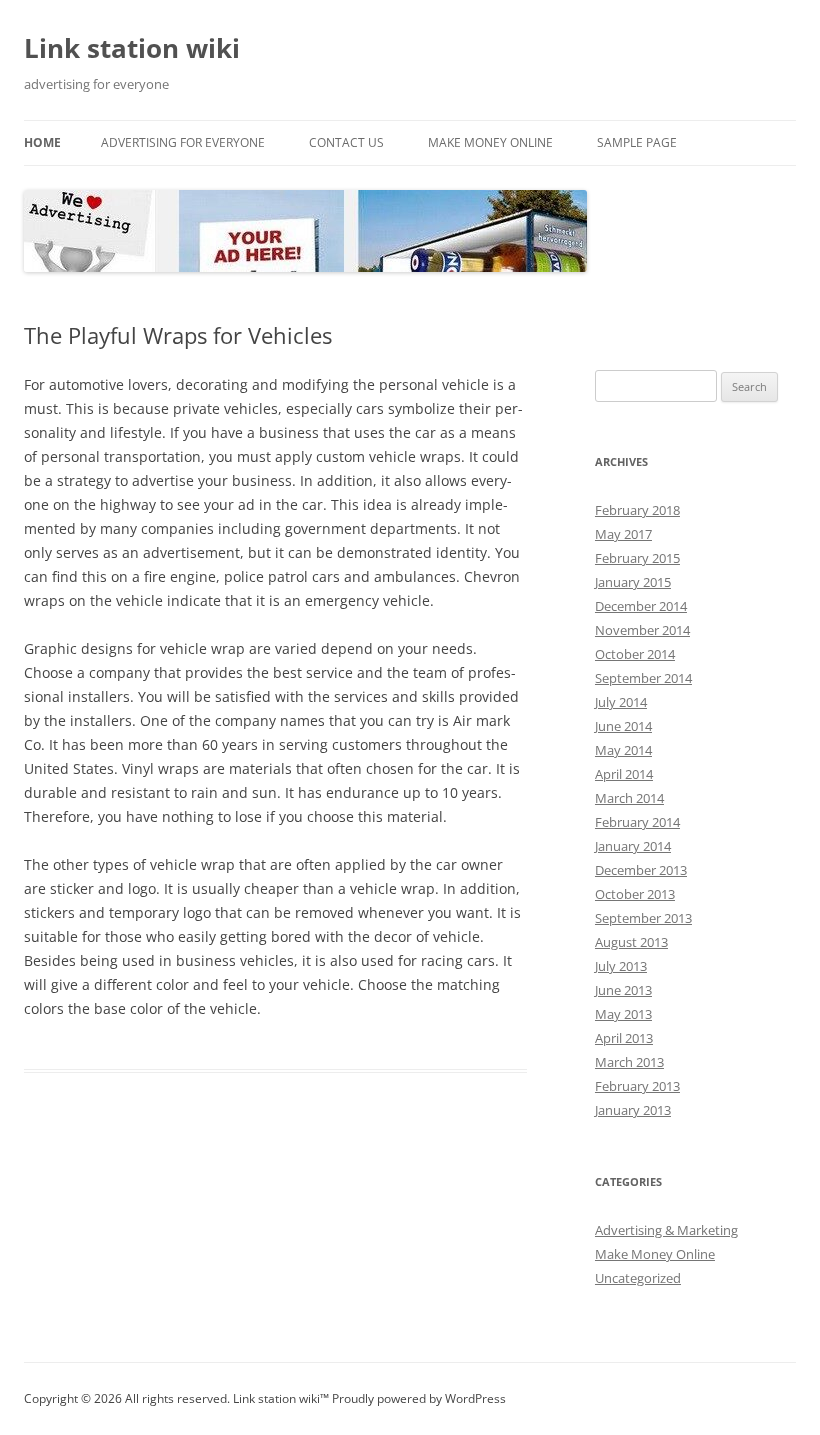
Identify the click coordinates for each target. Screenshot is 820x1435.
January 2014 (633, 846)
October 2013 (635, 894)
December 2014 (641, 606)
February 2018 (637, 510)
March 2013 (629, 1062)
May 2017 (623, 534)
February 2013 (637, 1086)
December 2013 (641, 870)
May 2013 (623, 1014)
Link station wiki (132, 48)
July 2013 (621, 966)
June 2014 (623, 726)
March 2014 (629, 798)
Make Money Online (490, 142)
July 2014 (621, 702)
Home (42, 142)
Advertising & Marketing (666, 1230)
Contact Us (346, 142)
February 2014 (637, 822)
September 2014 (643, 678)
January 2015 (633, 582)
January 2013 (633, 1110)
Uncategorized (638, 1278)
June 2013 (623, 990)
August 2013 (631, 942)
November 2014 (642, 630)
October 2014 (635, 654)
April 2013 (624, 1038)
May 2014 (623, 750)
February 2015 (637, 558)
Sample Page (637, 142)
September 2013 (643, 918)
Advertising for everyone (183, 142)
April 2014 (624, 774)
